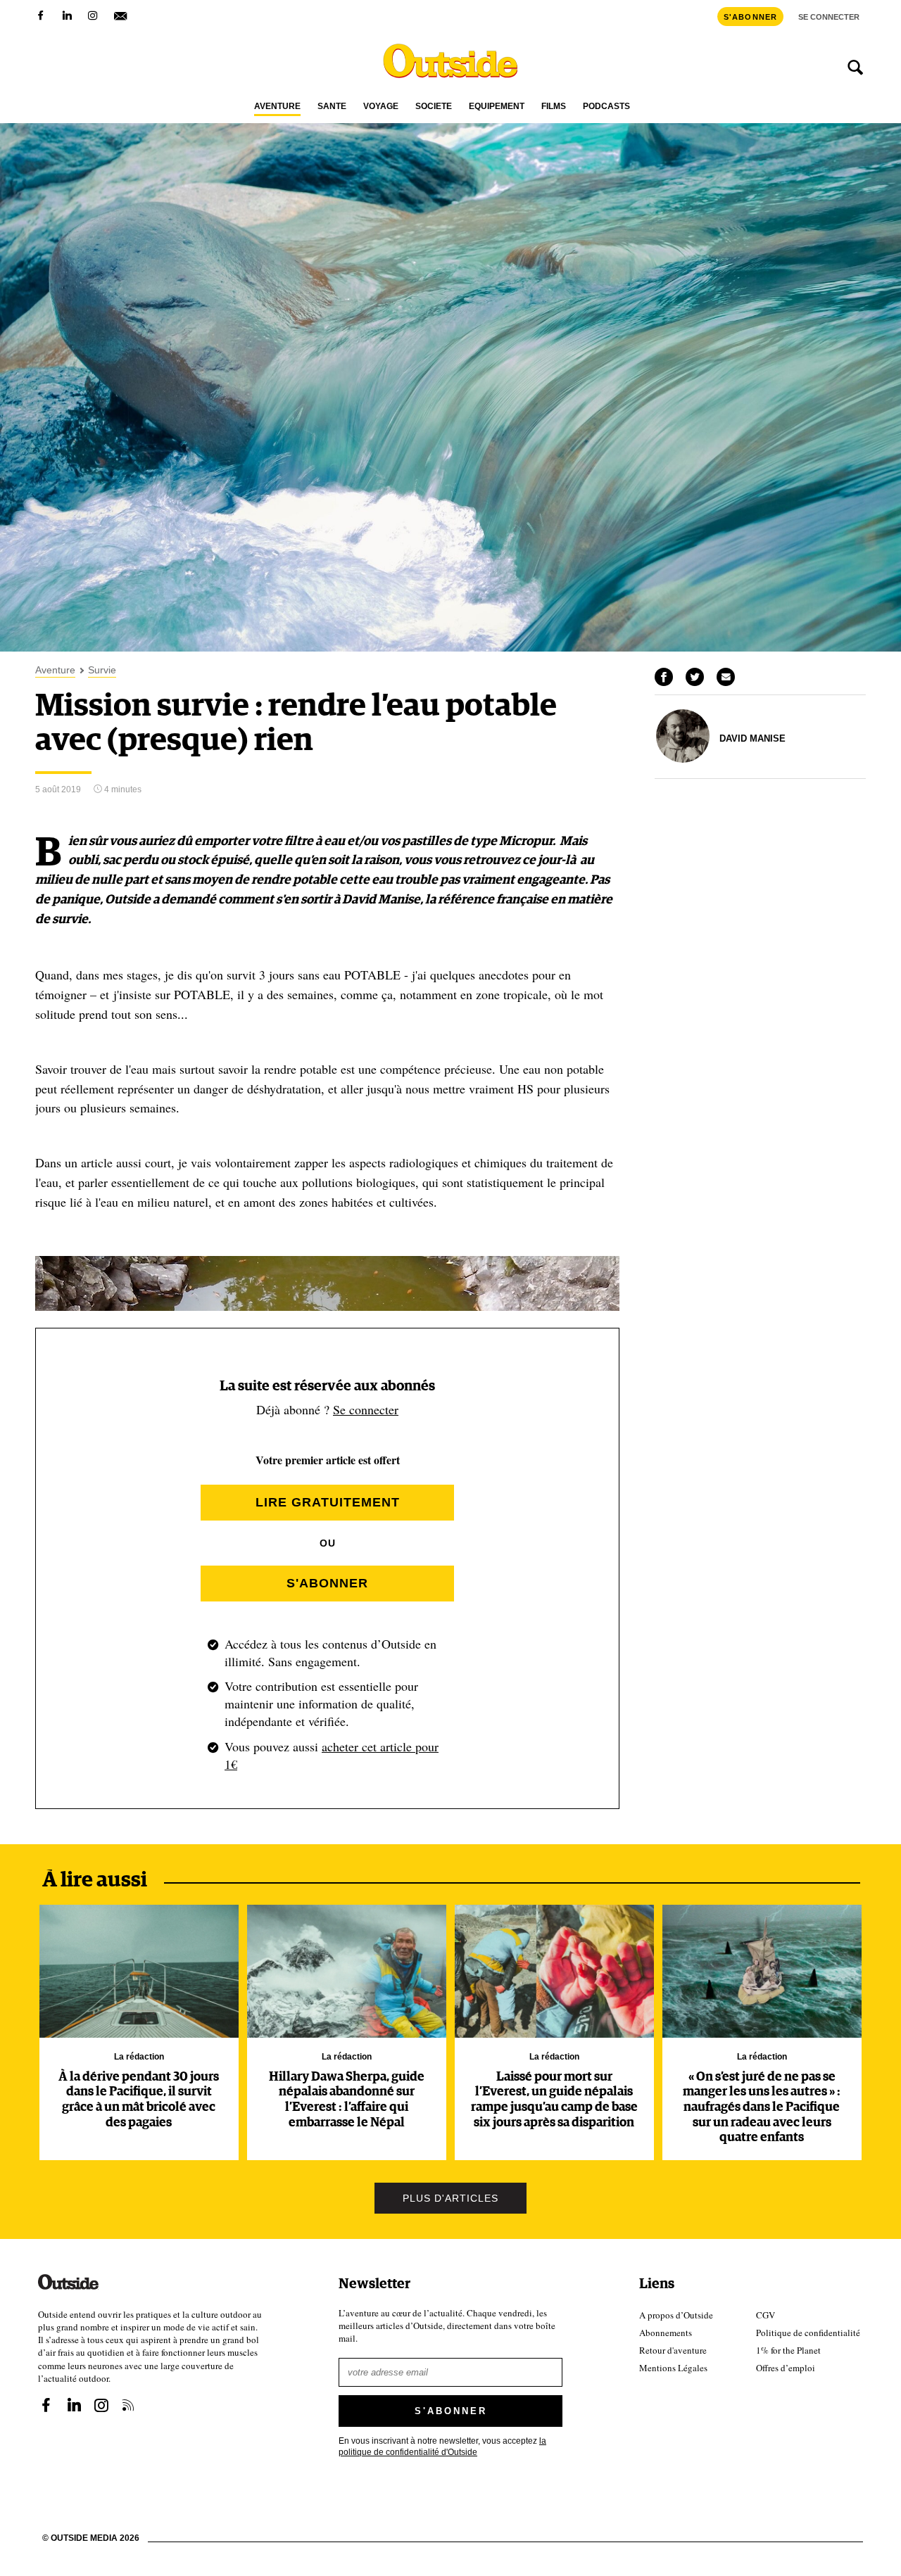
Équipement (497, 107)
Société (434, 107)
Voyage (381, 107)
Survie (102, 670)
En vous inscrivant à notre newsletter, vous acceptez (442, 2445)
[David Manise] (683, 759)
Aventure (277, 107)
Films (554, 107)
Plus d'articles (450, 2198)
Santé (332, 107)
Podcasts (606, 107)
